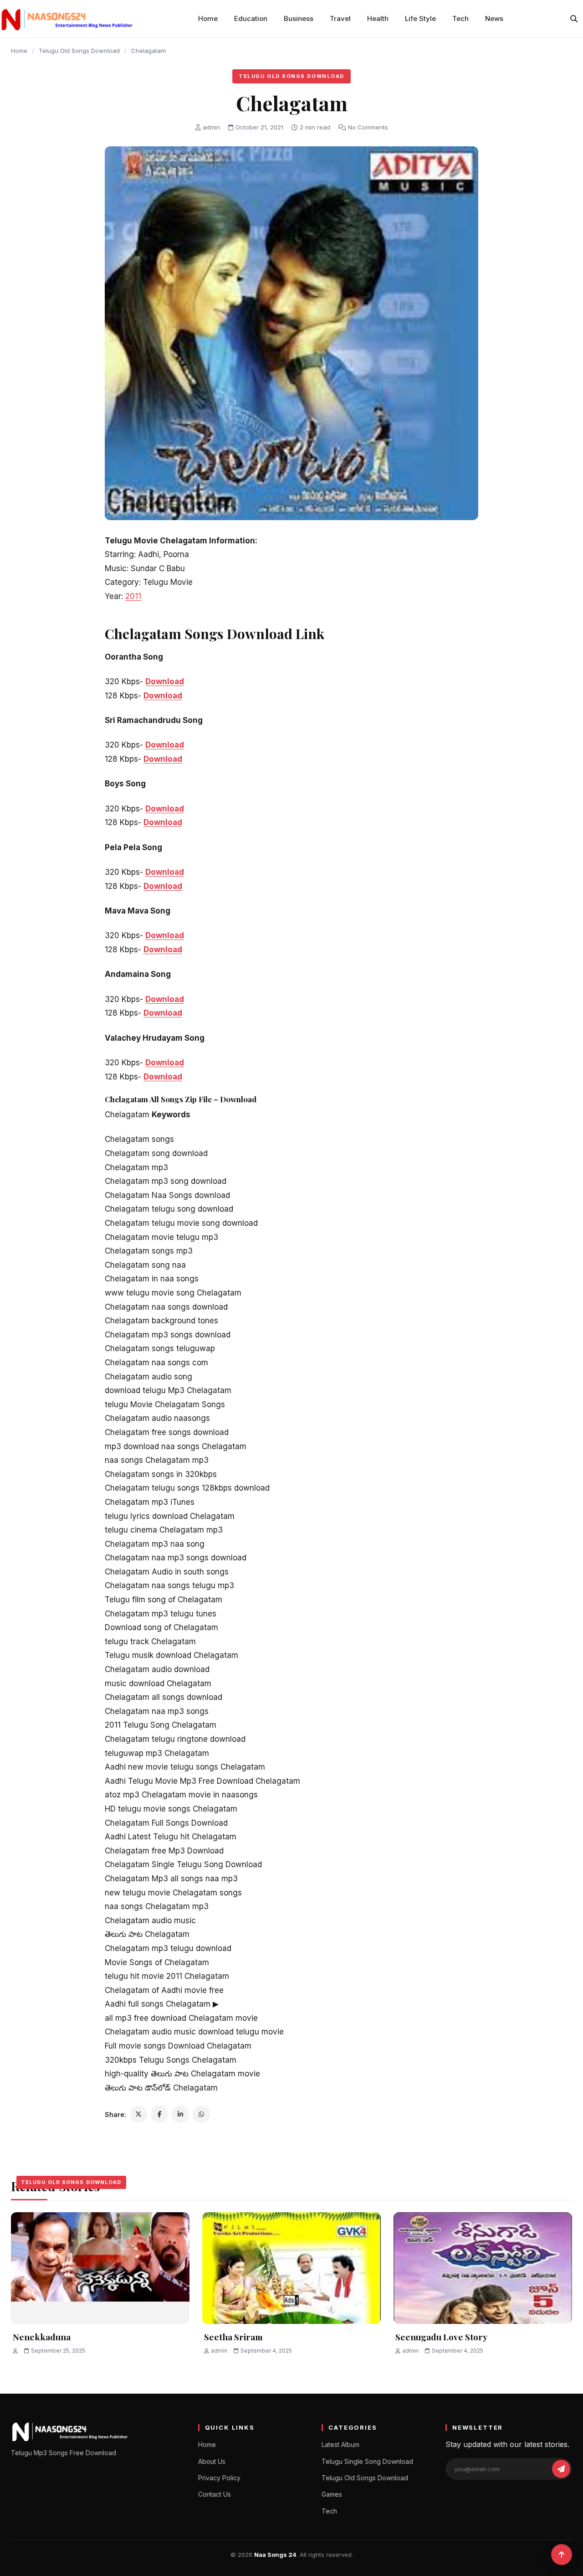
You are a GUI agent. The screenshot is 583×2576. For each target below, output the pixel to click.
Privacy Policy (219, 2478)
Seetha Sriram (233, 2337)
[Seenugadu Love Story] (483, 2268)
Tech (460, 18)
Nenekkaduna (42, 2337)
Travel (340, 18)
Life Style (420, 18)
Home (208, 18)
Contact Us (215, 2494)
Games (332, 2494)
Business (299, 18)
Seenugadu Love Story (441, 2337)
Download (165, 681)
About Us (212, 2461)
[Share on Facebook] (159, 2114)
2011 (133, 596)
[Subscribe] (561, 2469)
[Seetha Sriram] (291, 2268)
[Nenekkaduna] (100, 2268)
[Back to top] (562, 2555)
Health (378, 18)
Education (251, 18)
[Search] (574, 19)
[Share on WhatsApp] (201, 2114)
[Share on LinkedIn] (180, 2114)
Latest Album (340, 2444)
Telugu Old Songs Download (79, 51)
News (494, 18)
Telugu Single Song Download (367, 2461)
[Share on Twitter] (138, 2114)
